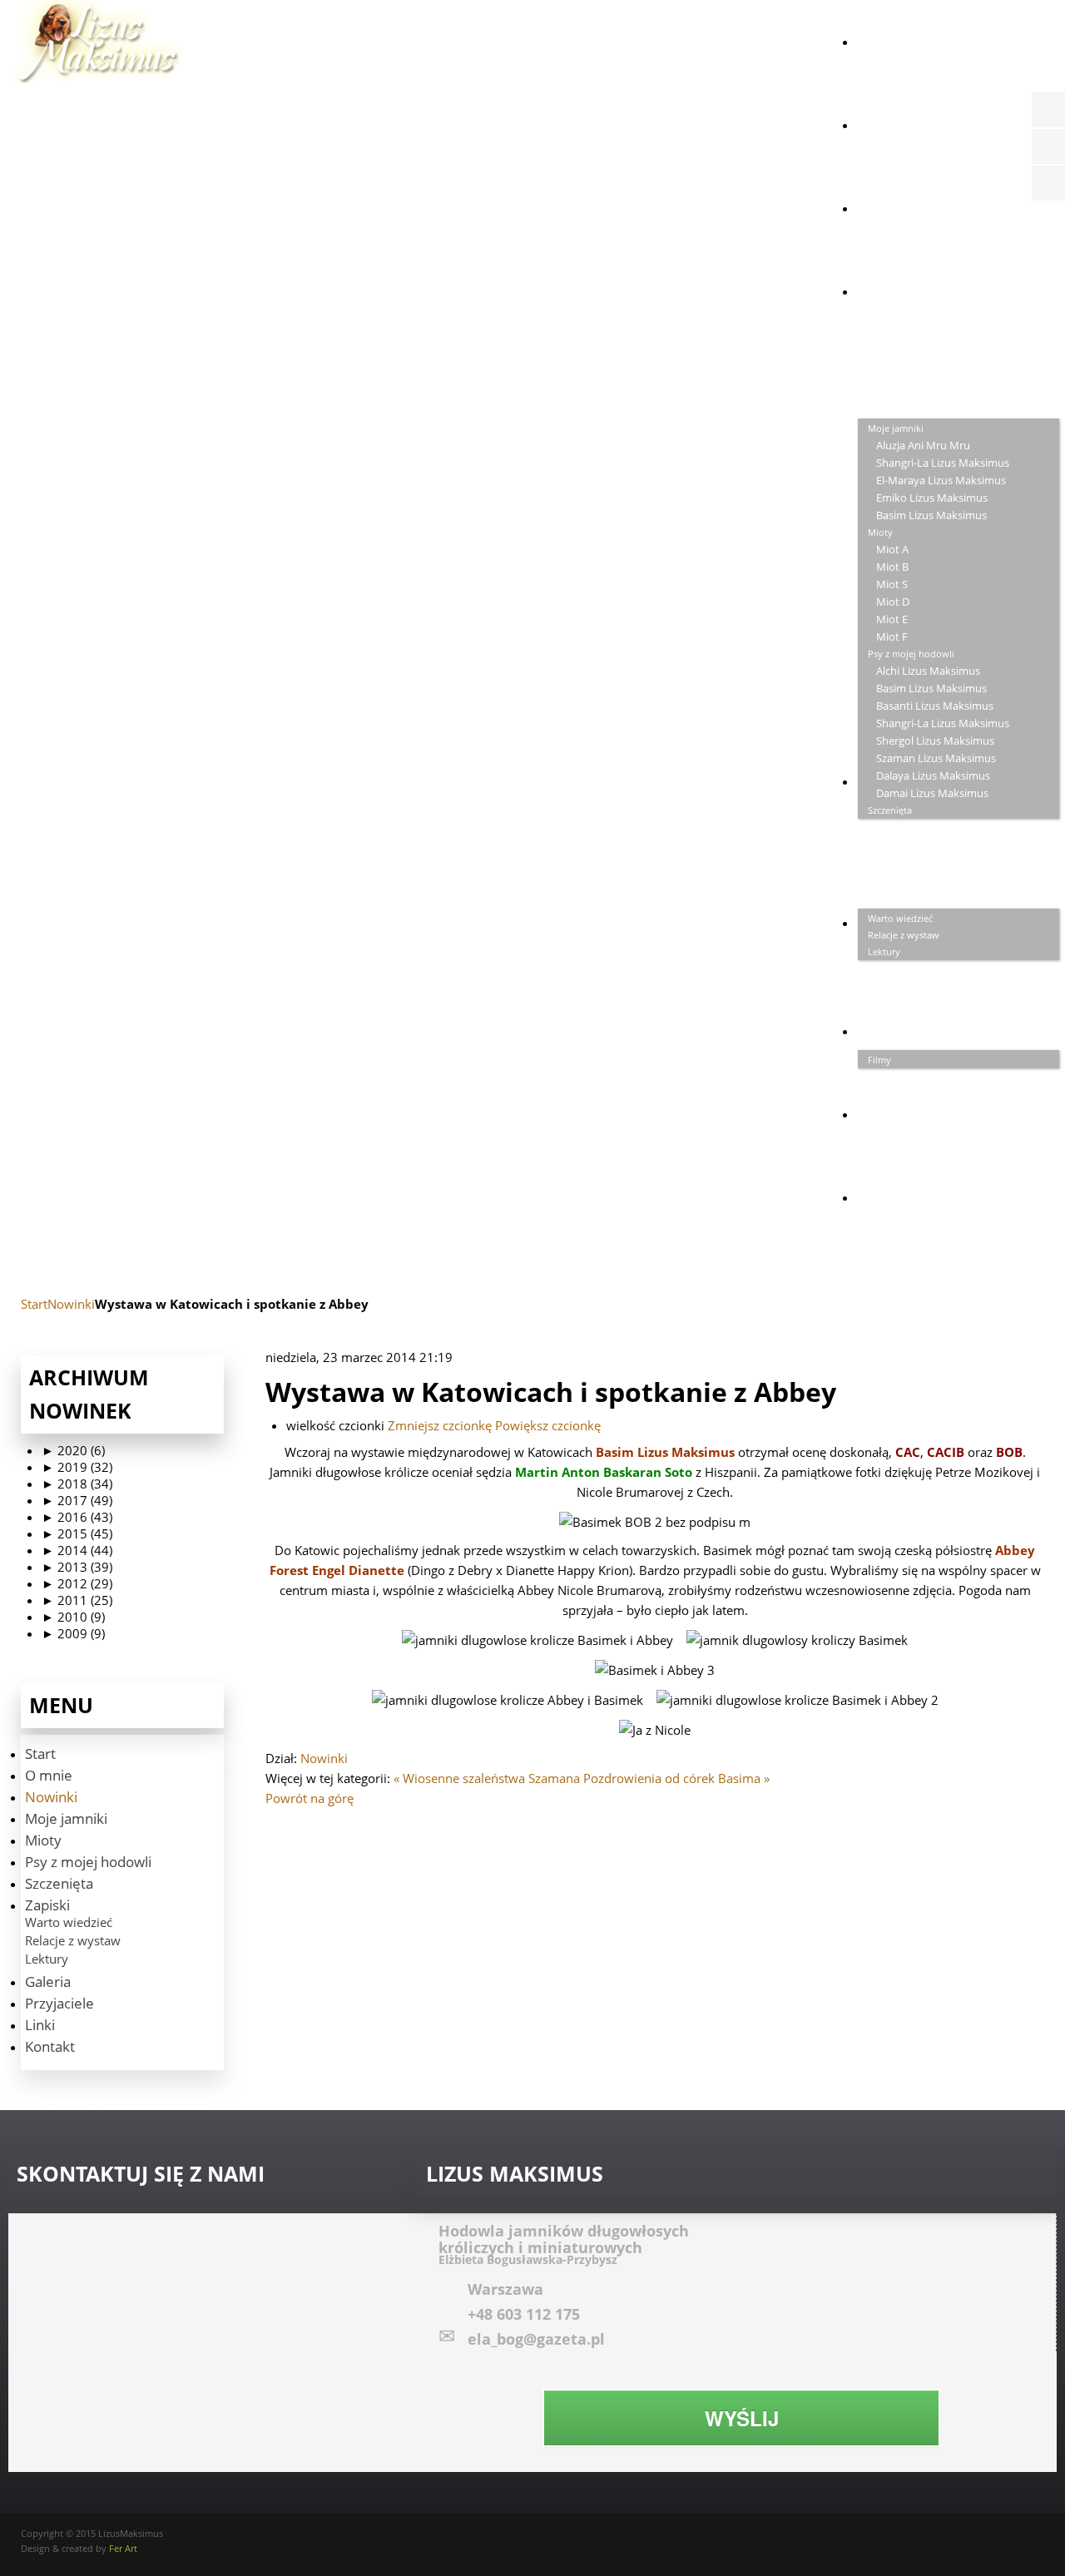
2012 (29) (77, 1583)
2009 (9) (73, 1633)
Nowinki (71, 1304)
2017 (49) (77, 1500)
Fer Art (123, 2548)
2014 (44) (77, 1550)
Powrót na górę (310, 1798)
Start (34, 1304)
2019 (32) (77, 1467)
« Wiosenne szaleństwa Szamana (487, 1778)
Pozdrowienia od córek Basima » (676, 1778)
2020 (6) (73, 1450)
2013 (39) (77, 1567)
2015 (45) (77, 1533)
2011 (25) (77, 1600)
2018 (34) (77, 1484)
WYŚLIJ (742, 2418)
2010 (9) (73, 1617)
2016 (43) (77, 1517)
